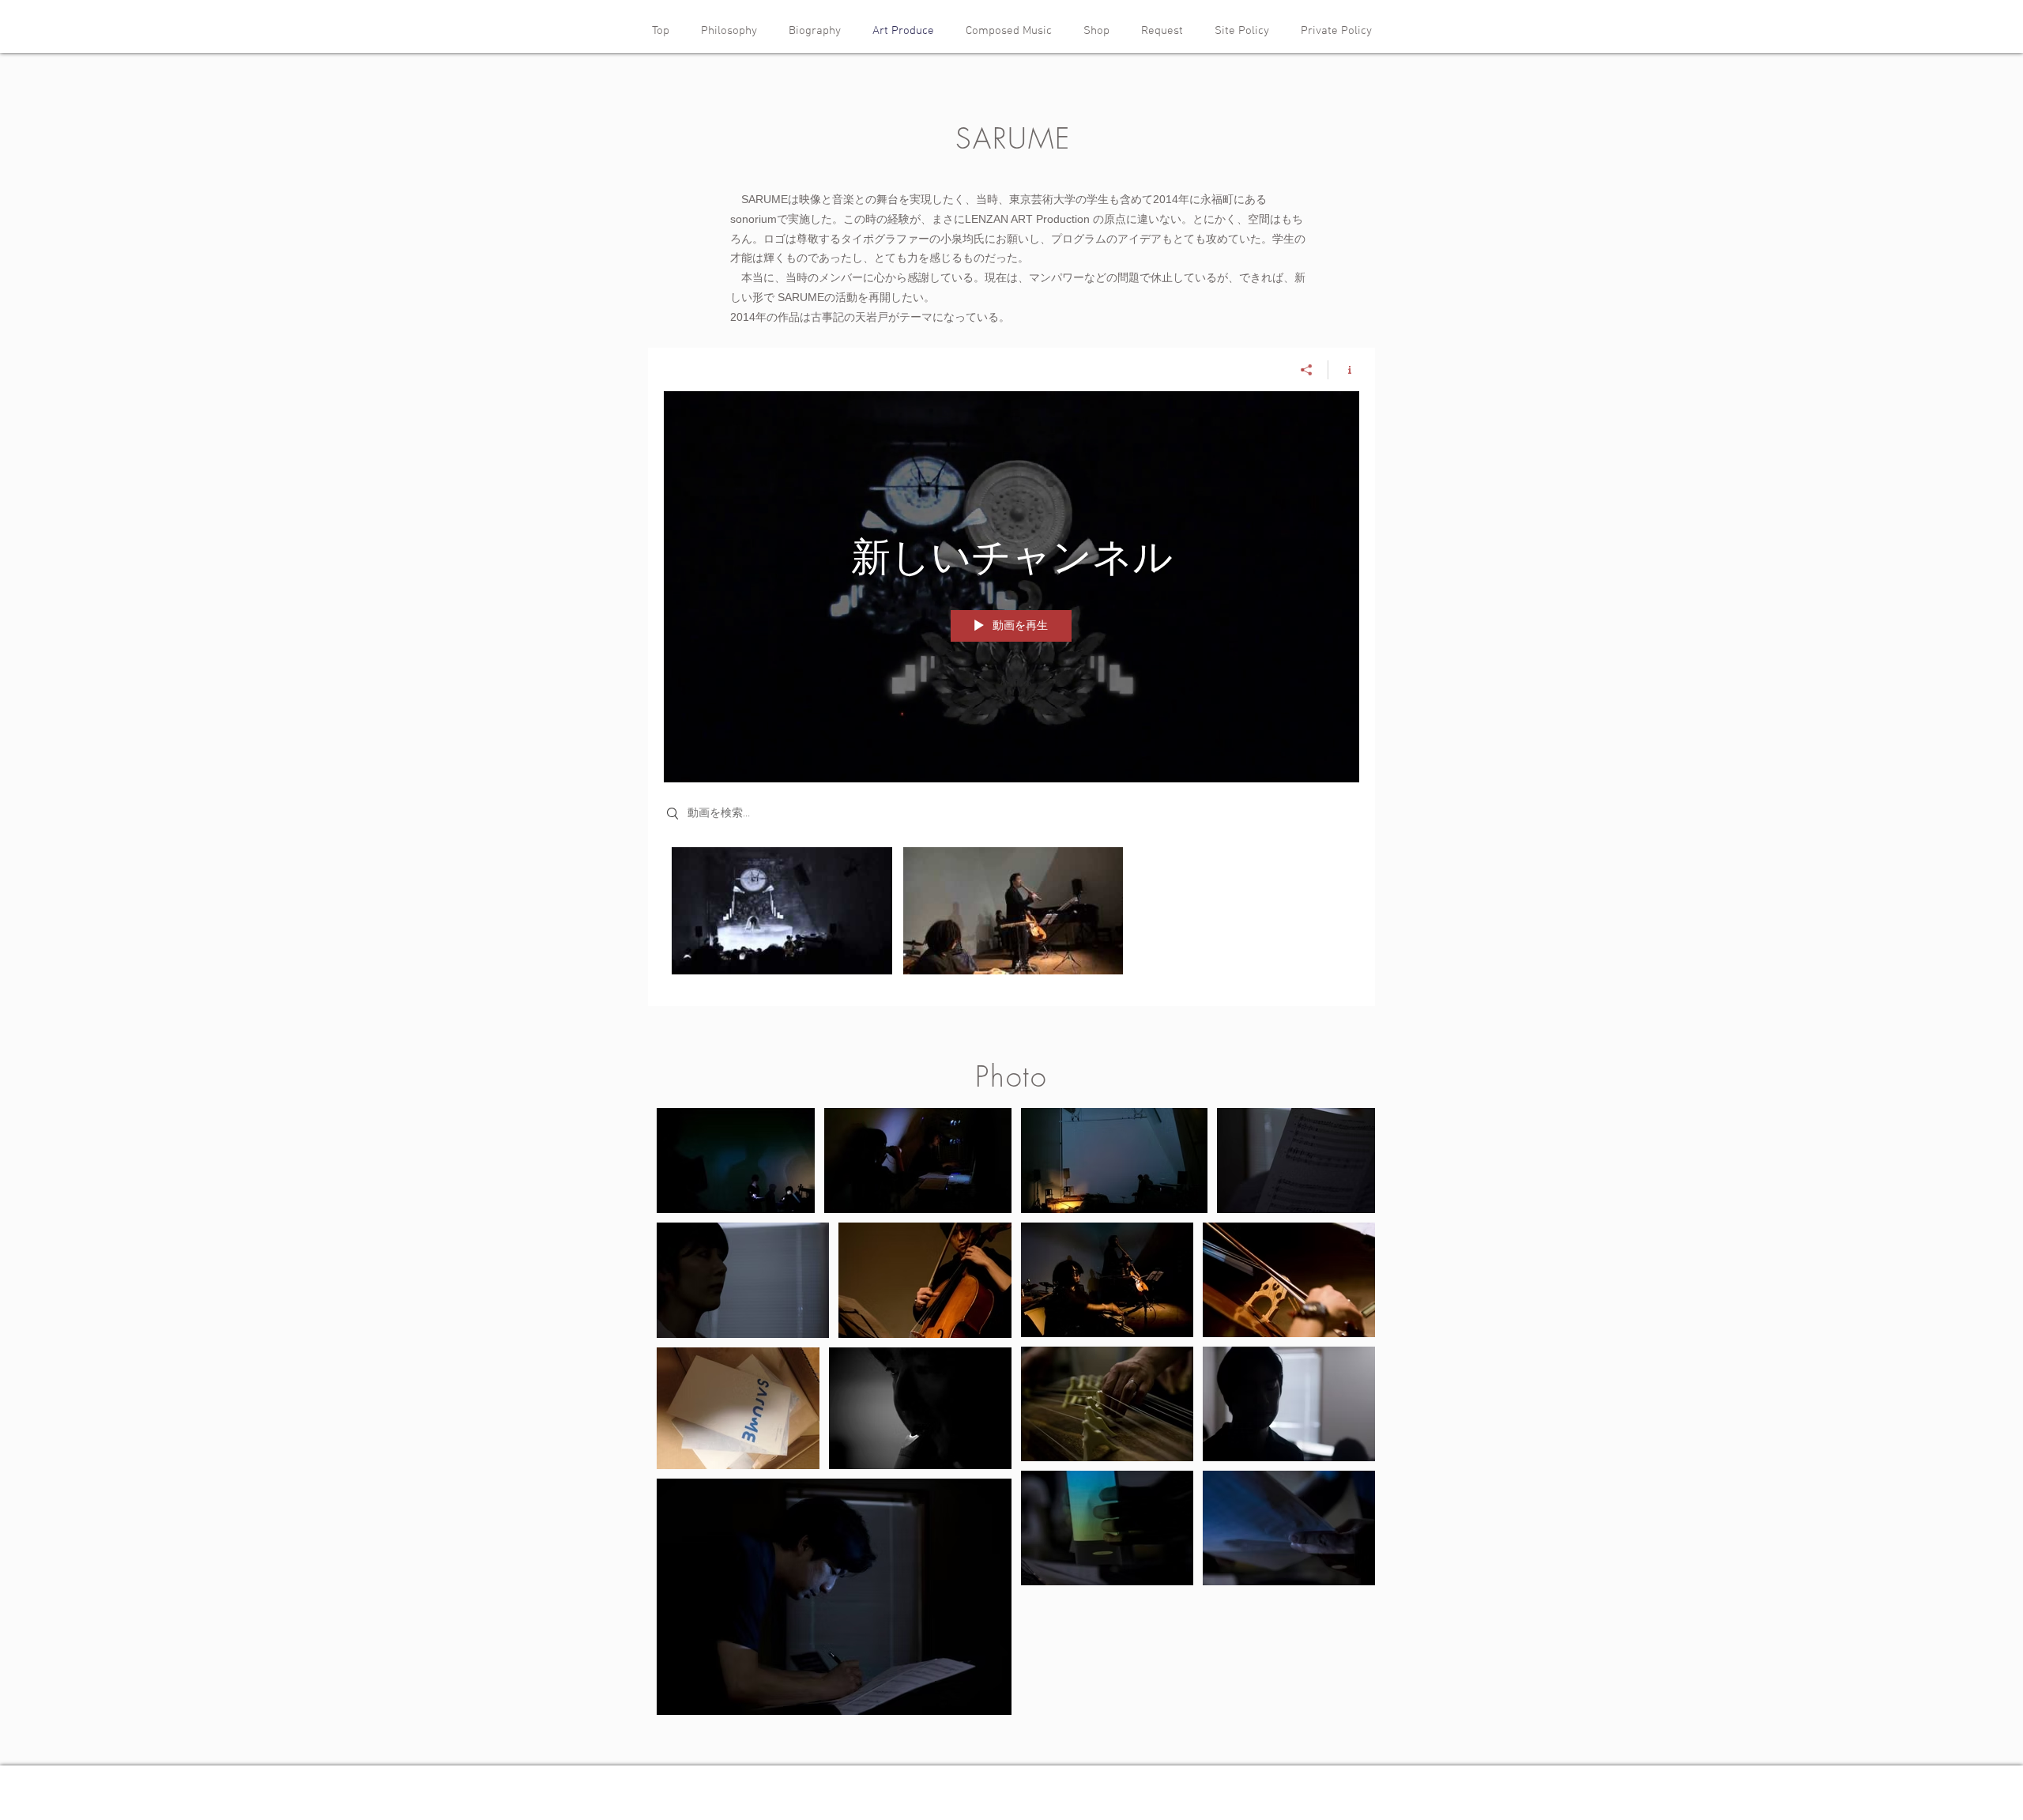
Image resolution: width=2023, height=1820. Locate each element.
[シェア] (1307, 370)
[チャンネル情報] (1344, 370)
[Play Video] (782, 911)
